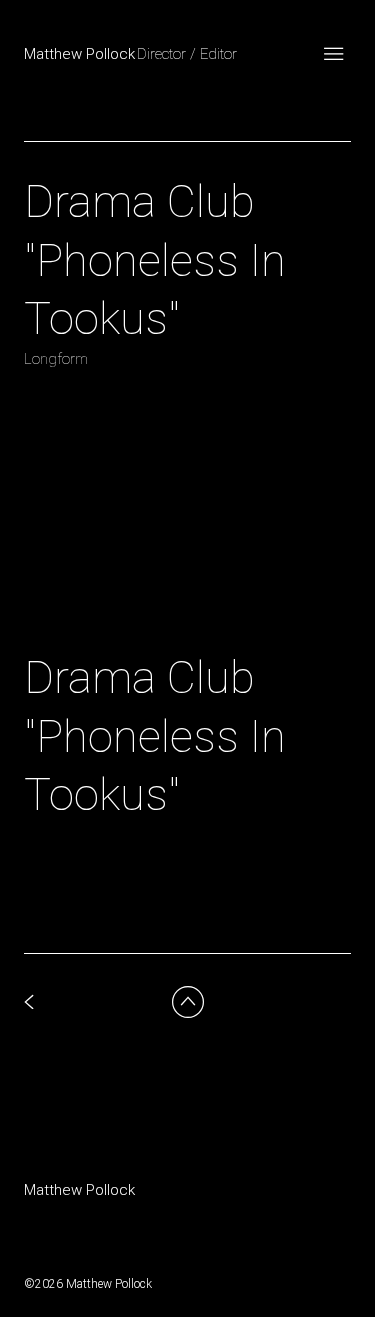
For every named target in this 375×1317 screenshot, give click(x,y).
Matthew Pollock (79, 1190)
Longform (56, 359)
